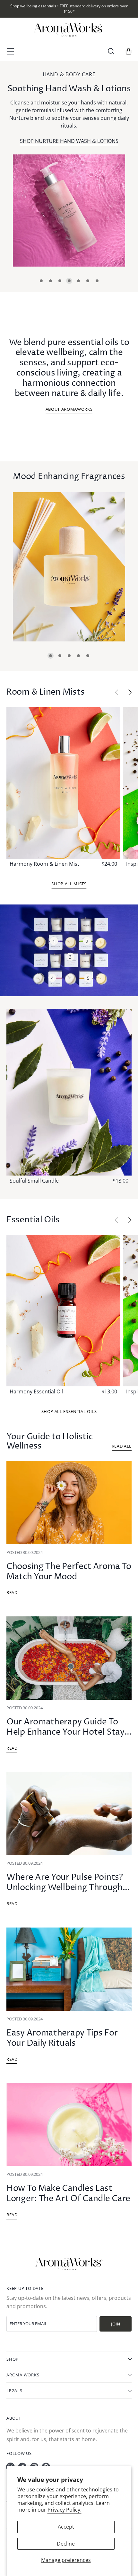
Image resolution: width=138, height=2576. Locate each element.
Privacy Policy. (65, 2510)
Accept (66, 2527)
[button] (111, 51)
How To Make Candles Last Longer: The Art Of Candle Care (68, 2194)
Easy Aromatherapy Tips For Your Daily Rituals (62, 2038)
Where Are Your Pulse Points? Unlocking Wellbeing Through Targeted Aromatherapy (65, 1888)
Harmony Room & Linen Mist (44, 864)
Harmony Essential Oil (36, 1391)
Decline (66, 2544)
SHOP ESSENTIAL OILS (84, 133)
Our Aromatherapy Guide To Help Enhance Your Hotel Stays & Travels (67, 1732)
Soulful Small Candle (34, 1181)
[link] (81, 211)
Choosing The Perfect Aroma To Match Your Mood (69, 1572)
